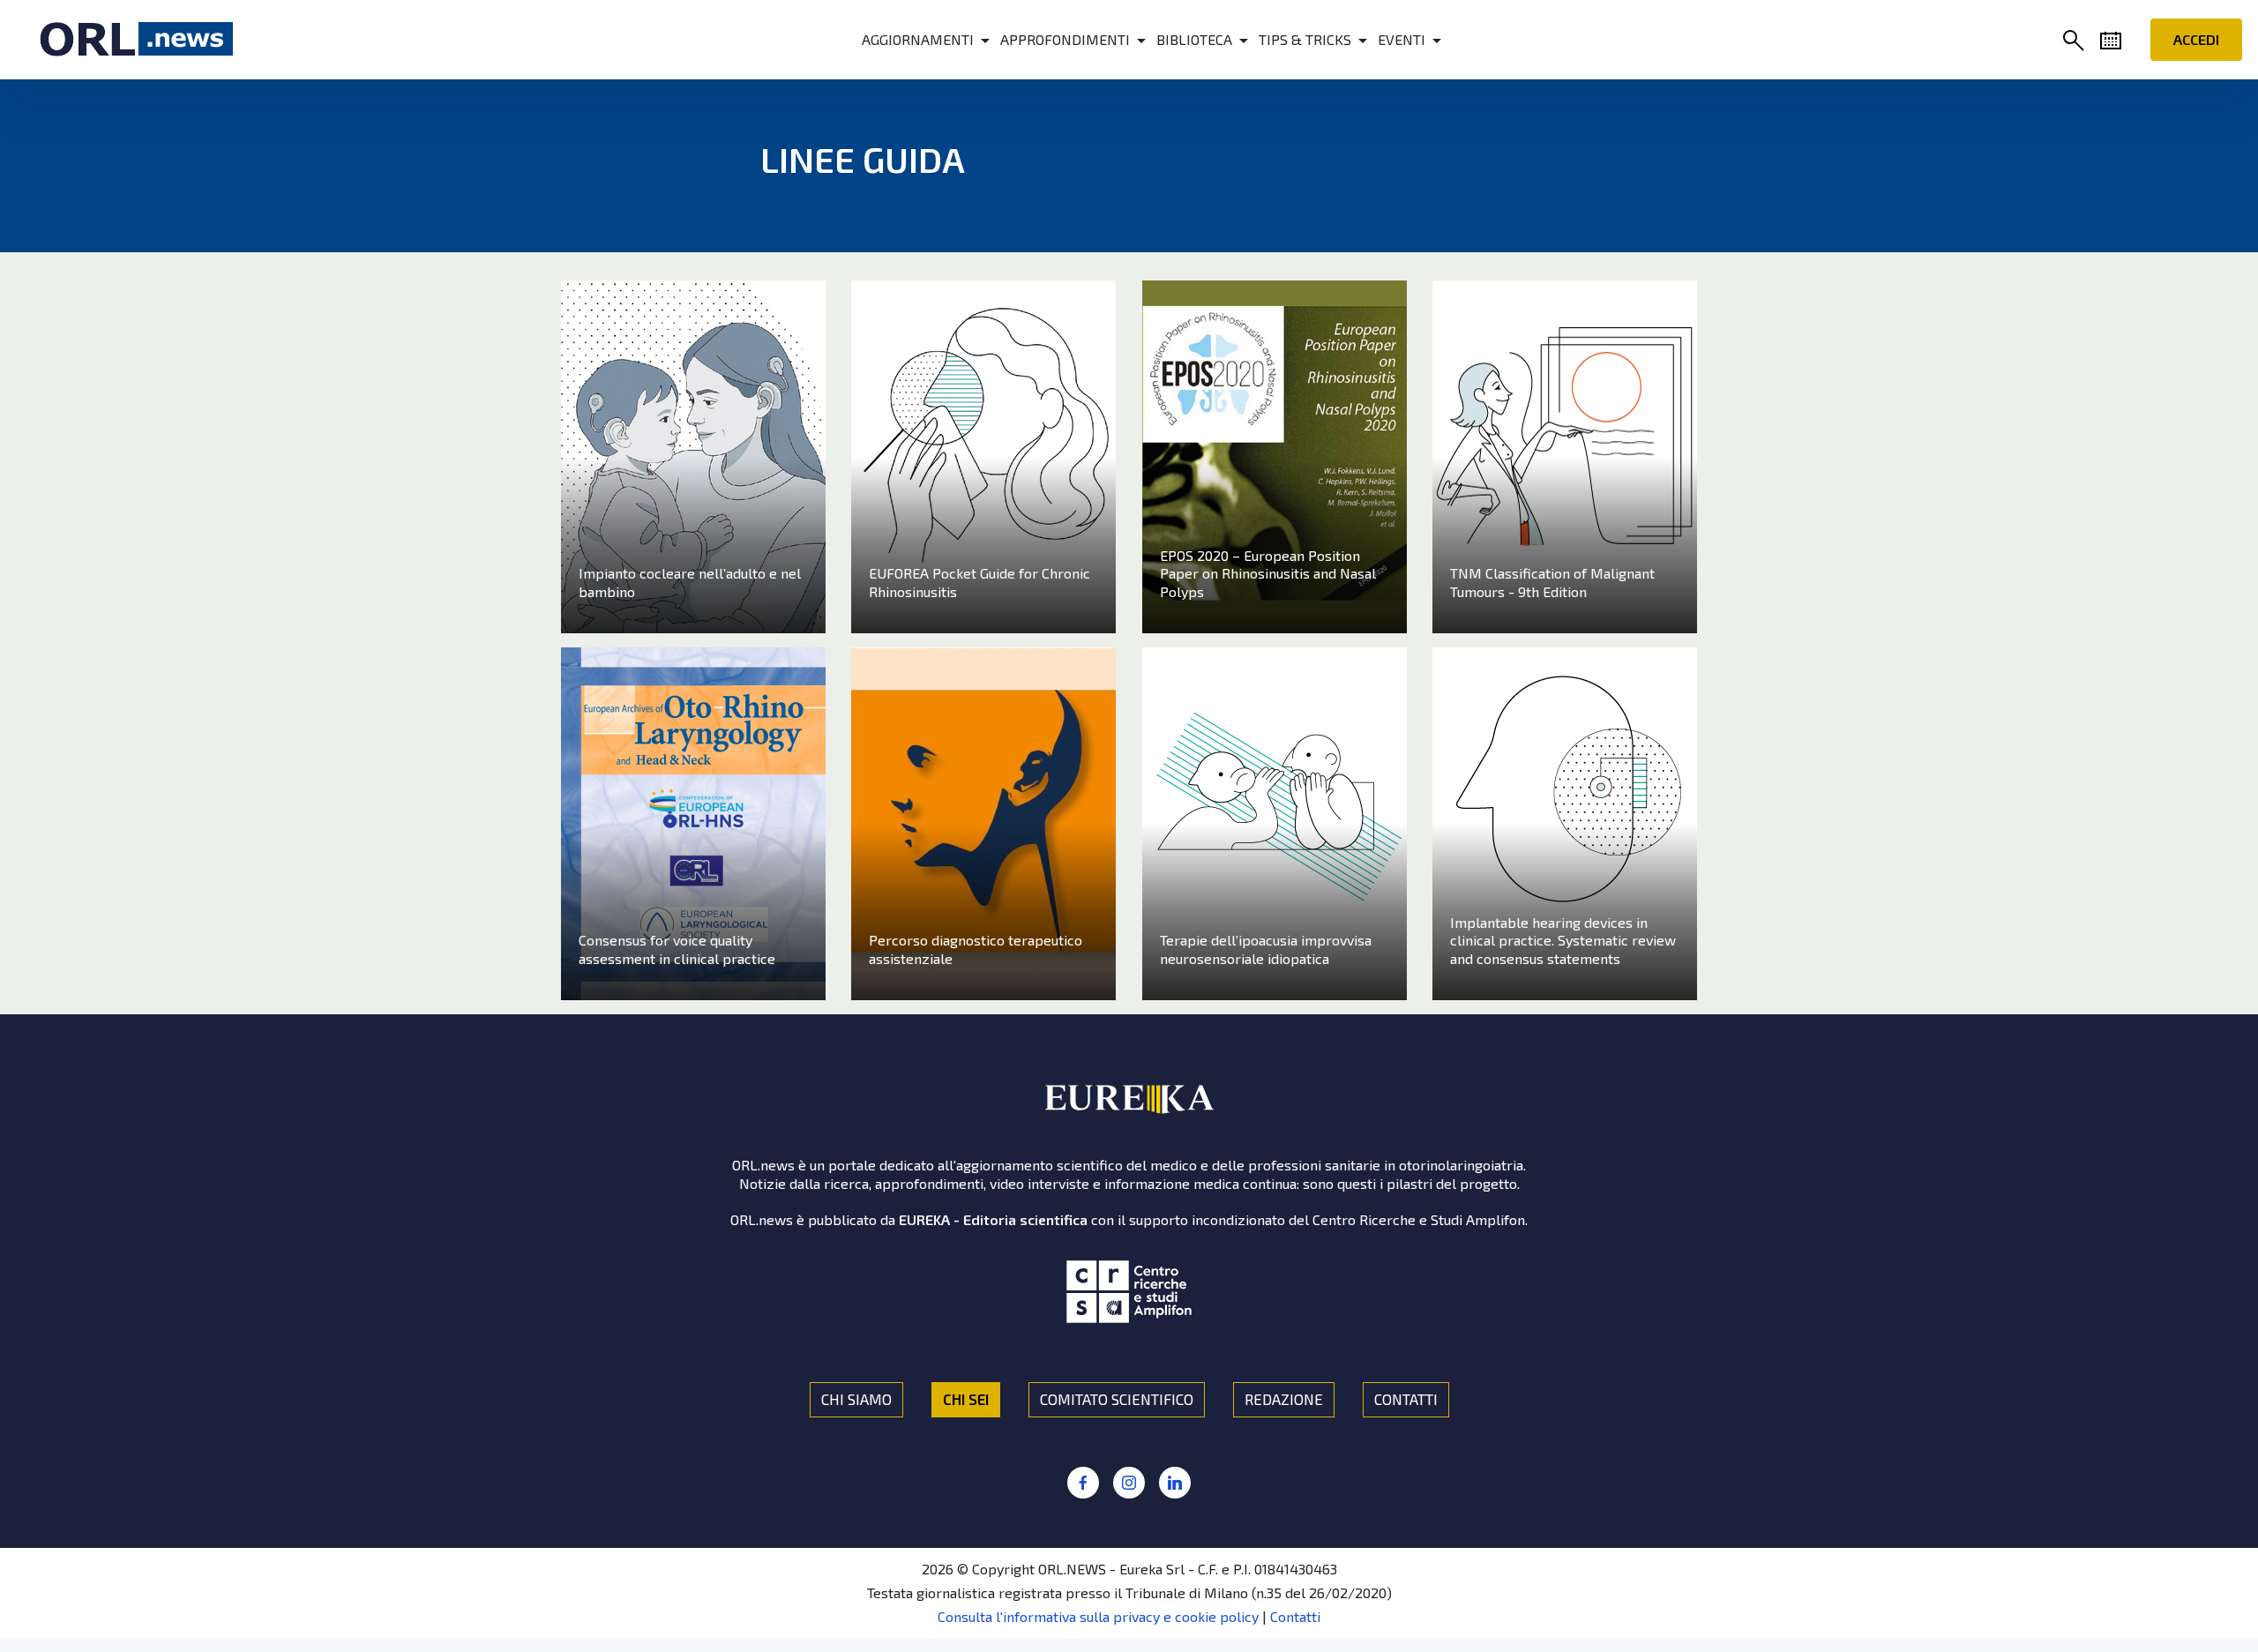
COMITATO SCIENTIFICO (1117, 1399)
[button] (2077, 42)
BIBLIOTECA (1194, 39)
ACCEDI (2196, 39)
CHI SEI (966, 1399)
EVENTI (1402, 39)
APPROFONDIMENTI (1065, 39)
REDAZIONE (1284, 1399)
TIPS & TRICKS (1305, 39)
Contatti (1295, 1616)
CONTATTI (1406, 1399)
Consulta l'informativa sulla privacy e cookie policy (1098, 1616)
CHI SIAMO (856, 1399)
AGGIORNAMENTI (918, 39)
